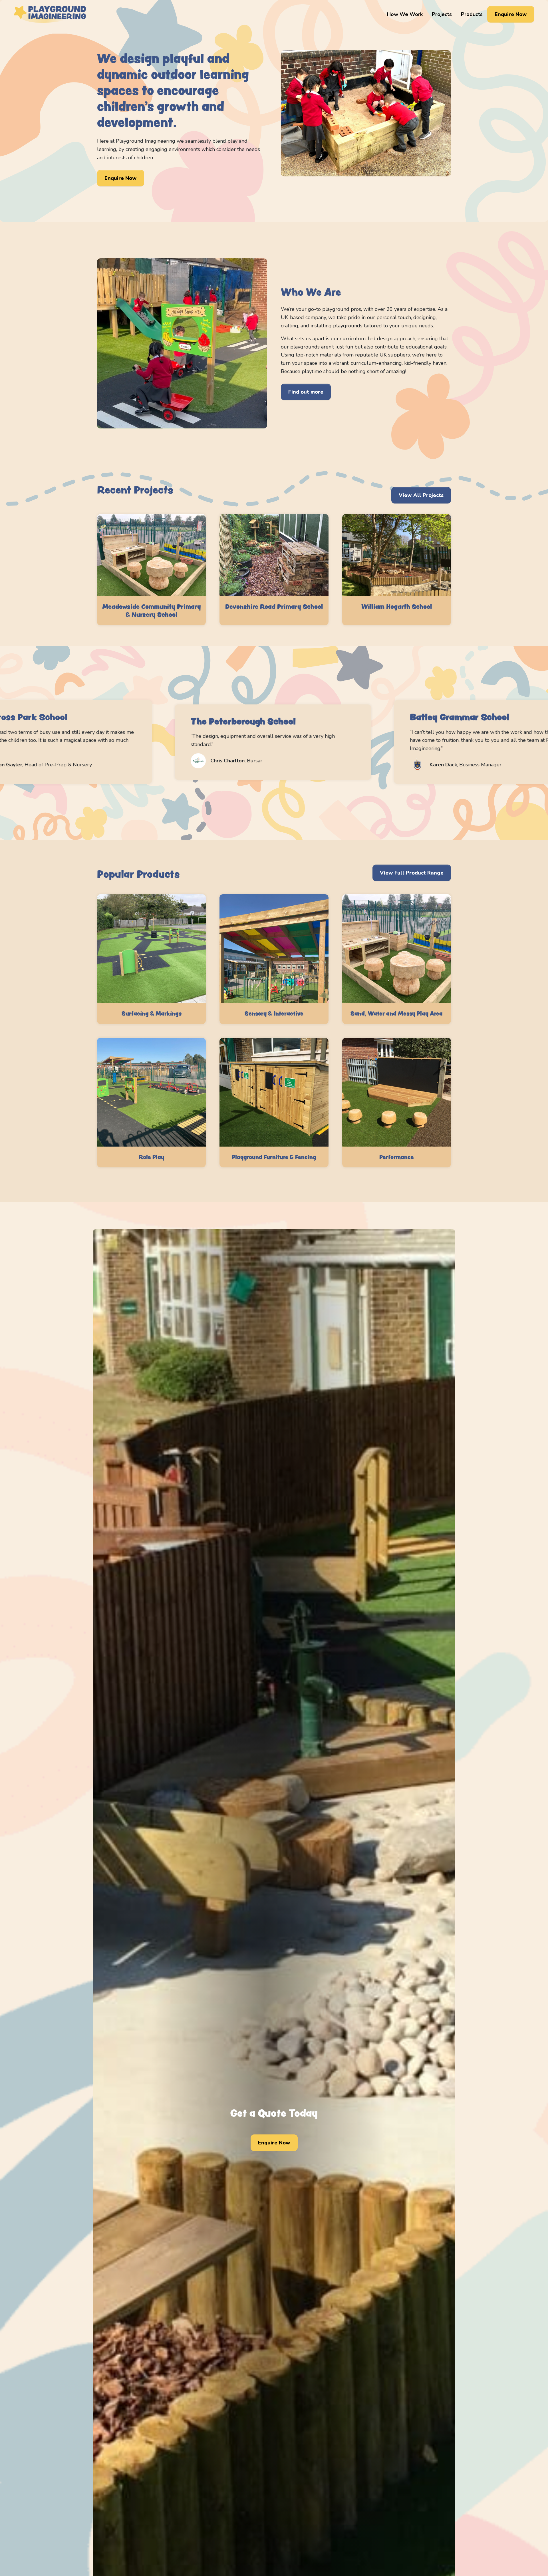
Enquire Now (511, 14)
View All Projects (421, 495)
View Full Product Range (412, 873)
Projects (442, 14)
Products (472, 14)
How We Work (405, 14)
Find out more (306, 392)
